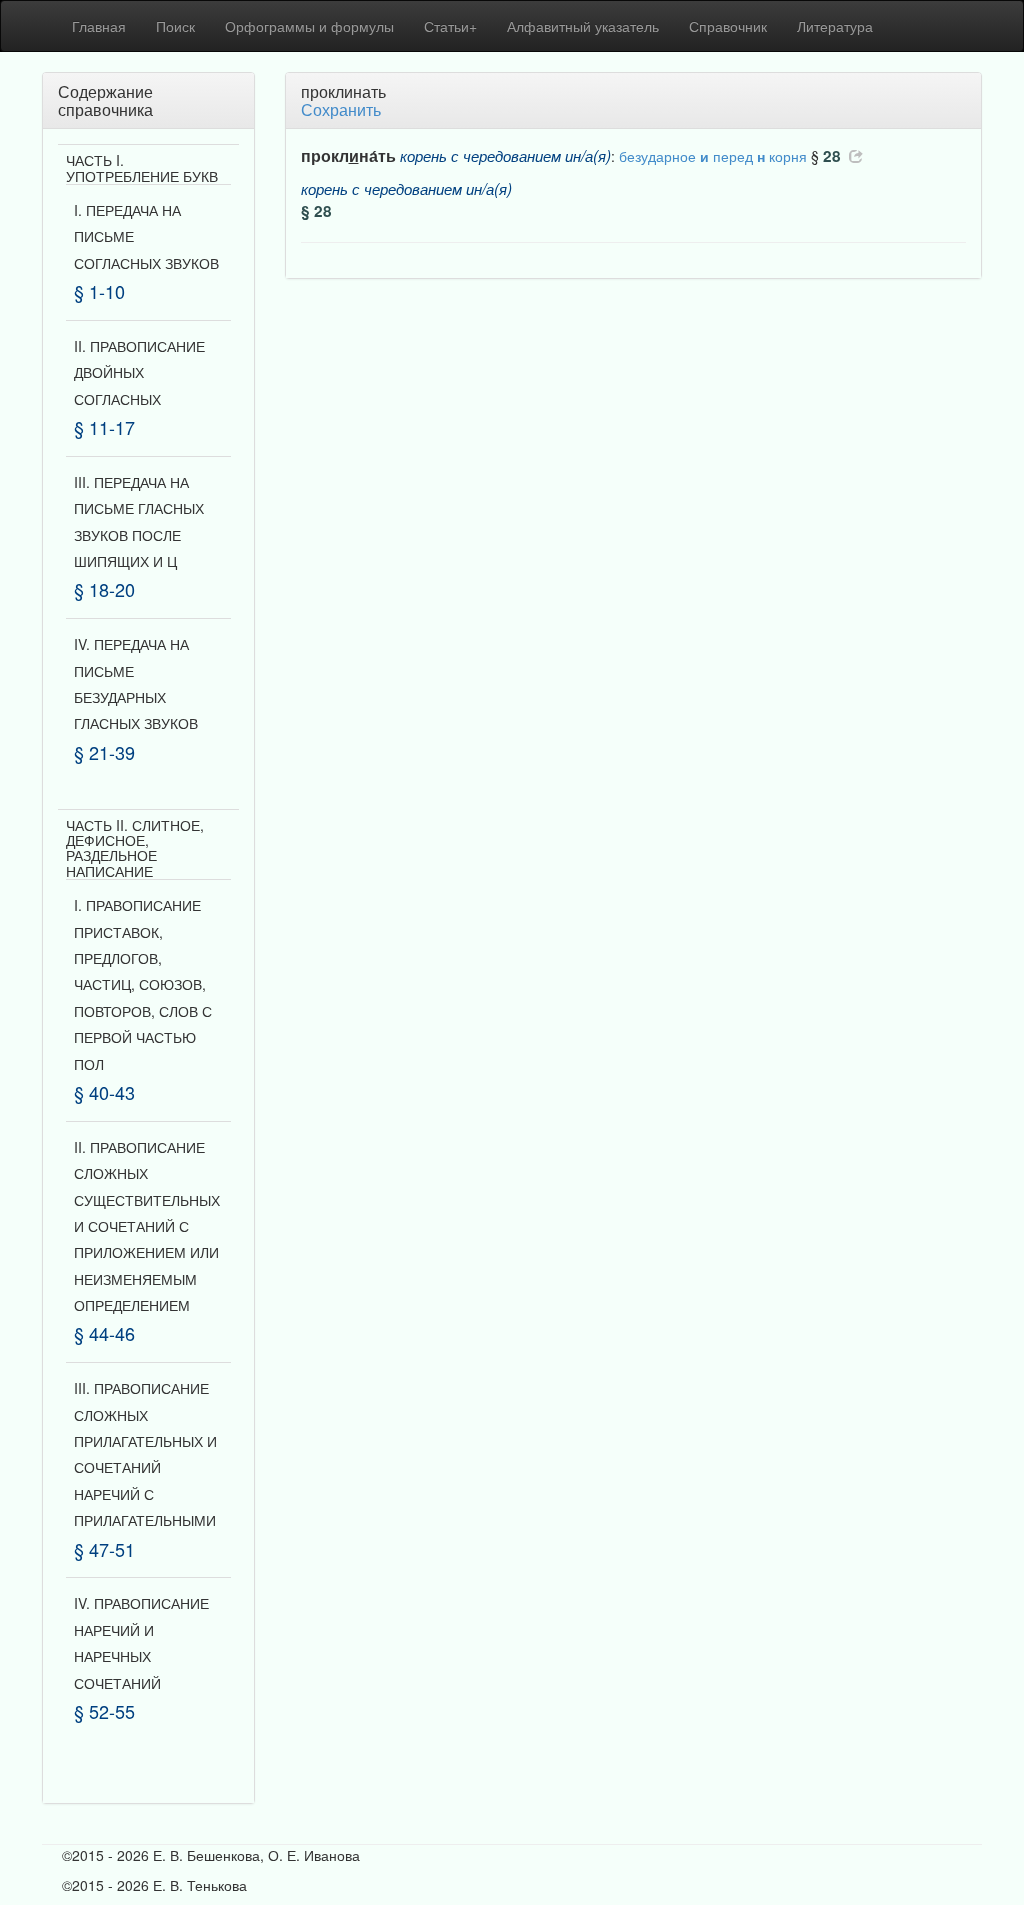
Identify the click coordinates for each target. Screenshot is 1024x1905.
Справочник (728, 26)
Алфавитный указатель (583, 26)
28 (832, 156)
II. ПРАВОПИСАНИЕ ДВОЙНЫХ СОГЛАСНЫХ (139, 372)
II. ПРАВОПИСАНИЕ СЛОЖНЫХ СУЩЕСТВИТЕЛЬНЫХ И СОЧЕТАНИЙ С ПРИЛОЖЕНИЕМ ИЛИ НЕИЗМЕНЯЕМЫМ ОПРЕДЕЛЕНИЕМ (147, 1226)
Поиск (175, 26)
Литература (835, 26)
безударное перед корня (713, 156)
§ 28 (316, 211)
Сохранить (341, 109)
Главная (99, 26)
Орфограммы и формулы (309, 26)
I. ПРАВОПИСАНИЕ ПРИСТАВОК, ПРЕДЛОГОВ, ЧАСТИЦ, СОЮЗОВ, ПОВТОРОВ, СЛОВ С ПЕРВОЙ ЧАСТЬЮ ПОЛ (143, 984)
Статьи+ (450, 26)
